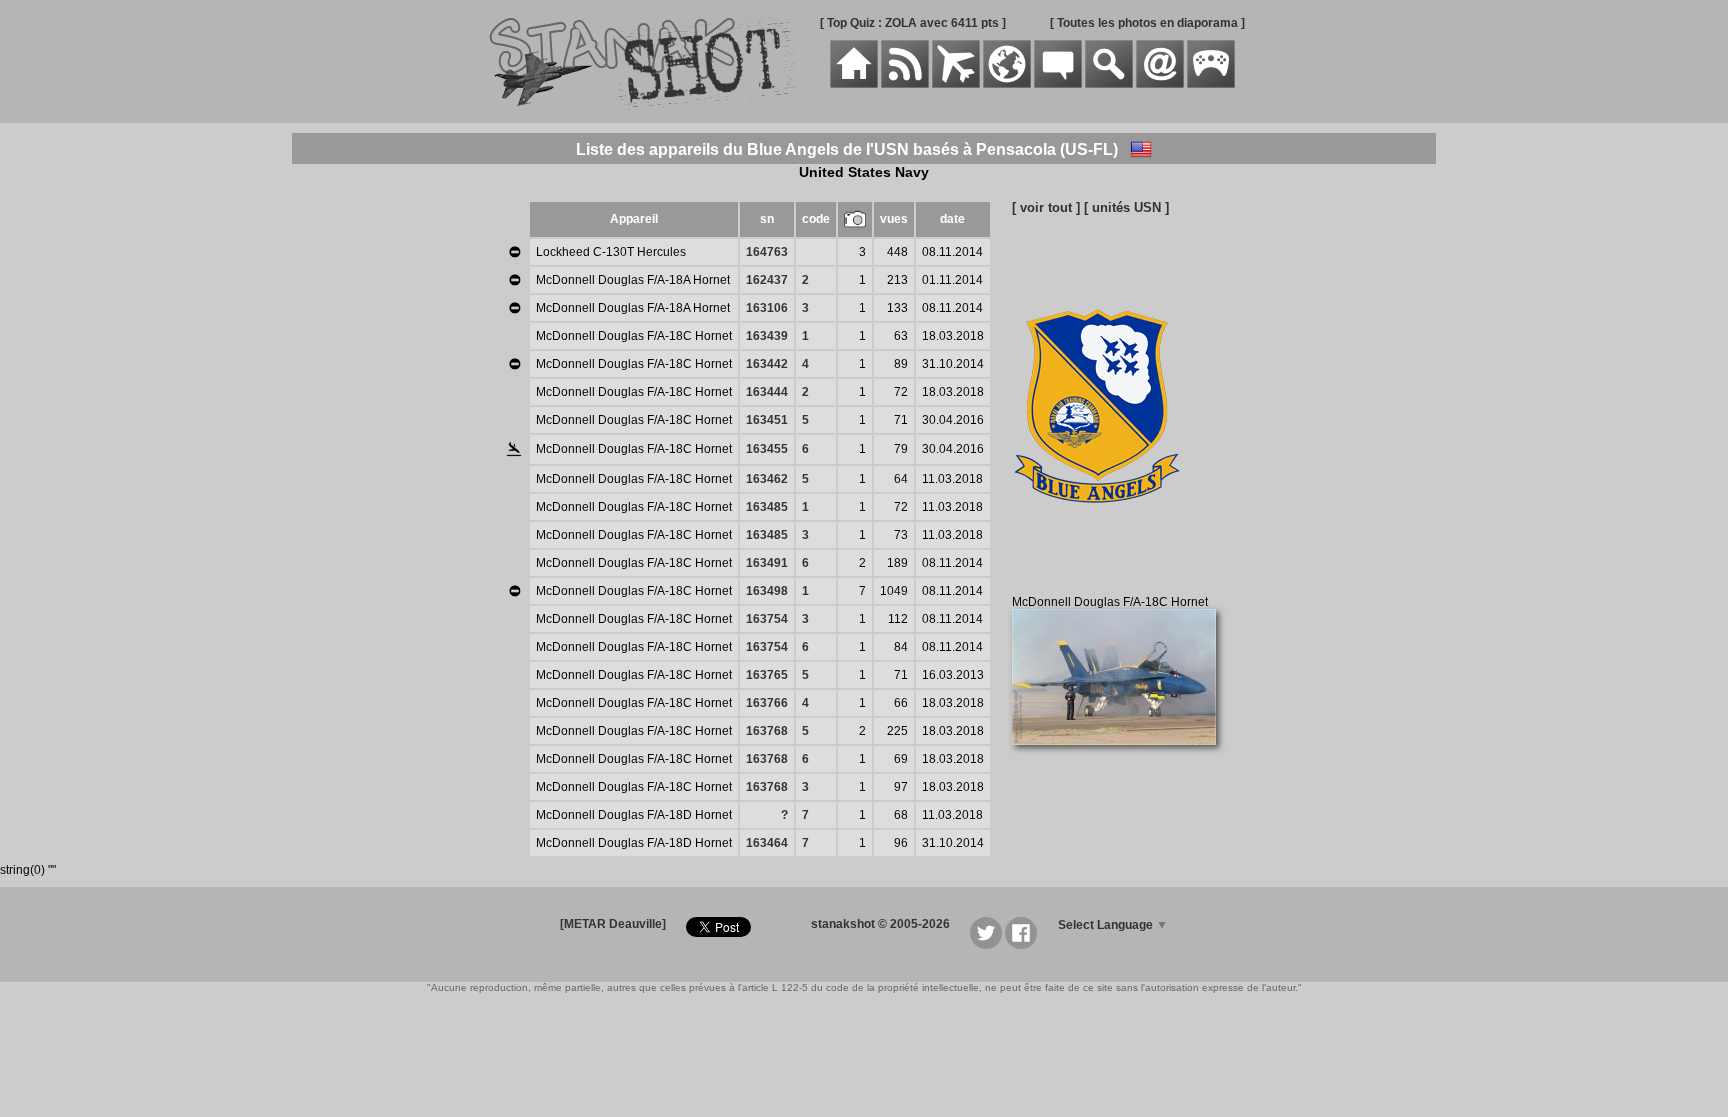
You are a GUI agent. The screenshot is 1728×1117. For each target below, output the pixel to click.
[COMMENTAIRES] (1058, 84)
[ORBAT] (956, 84)
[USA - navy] (1141, 149)
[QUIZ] (1211, 84)
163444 (767, 392)
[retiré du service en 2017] (515, 280)
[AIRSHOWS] (1007, 84)
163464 (767, 843)
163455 (767, 449)
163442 (767, 364)
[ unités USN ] (1126, 207)
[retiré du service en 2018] (515, 364)
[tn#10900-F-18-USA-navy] (1121, 756)
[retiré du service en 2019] (515, 252)
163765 (767, 675)
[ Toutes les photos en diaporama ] (1147, 23)
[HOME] (854, 84)
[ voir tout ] (1046, 207)
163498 (767, 591)
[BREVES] (905, 84)
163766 (767, 703)
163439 (767, 336)
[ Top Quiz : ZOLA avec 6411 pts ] (913, 23)
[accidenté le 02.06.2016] (514, 451)
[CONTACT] (1160, 84)
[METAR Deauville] (613, 924)
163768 (767, 731)
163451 (767, 420)
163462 (767, 479)
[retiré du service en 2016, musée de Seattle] (515, 308)
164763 (767, 252)
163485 (767, 507)
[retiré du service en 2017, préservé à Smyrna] (515, 591)
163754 (767, 619)
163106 (767, 308)
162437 (767, 280)
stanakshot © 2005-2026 (880, 924)
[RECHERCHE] (1109, 84)
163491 (767, 563)
